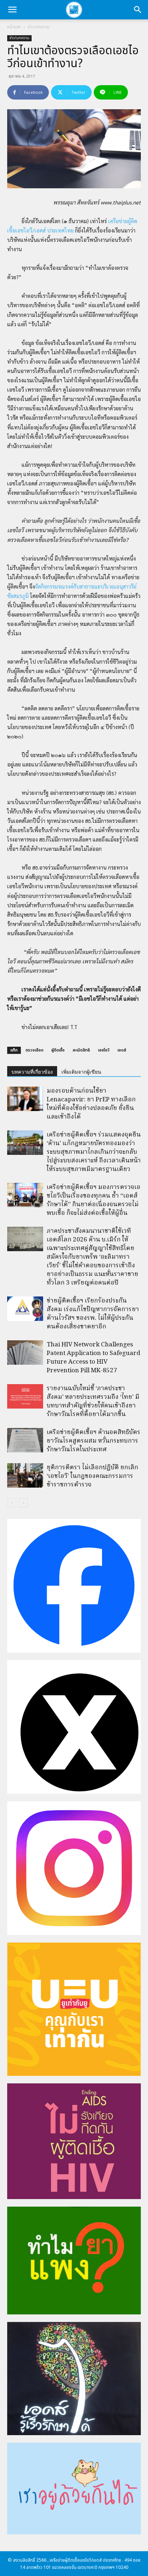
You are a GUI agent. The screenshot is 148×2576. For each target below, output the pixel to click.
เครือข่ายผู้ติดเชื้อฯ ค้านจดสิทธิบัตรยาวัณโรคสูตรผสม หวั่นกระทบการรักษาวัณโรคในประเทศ (94, 1441)
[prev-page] (12, 1503)
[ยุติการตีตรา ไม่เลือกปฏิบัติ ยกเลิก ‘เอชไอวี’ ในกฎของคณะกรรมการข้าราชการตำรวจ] (25, 1476)
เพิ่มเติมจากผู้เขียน (81, 1072)
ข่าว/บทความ (39, 27)
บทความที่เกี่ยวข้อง (32, 1072)
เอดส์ (122, 1050)
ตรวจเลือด (34, 1050)
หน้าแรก (14, 27)
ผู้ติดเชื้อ (58, 1050)
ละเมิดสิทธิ (81, 1050)
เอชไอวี (104, 1050)
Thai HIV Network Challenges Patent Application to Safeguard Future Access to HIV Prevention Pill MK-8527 (93, 1358)
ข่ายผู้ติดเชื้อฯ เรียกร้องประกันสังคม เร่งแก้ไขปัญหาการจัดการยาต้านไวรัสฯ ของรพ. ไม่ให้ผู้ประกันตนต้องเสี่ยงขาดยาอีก (93, 1314)
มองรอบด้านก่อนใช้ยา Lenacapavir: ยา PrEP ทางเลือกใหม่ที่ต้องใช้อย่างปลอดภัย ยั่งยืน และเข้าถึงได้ (91, 1104)
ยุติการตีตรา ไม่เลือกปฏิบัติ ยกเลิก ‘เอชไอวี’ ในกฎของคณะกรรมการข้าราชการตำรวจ (92, 1476)
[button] (12, 10)
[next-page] (23, 1503)
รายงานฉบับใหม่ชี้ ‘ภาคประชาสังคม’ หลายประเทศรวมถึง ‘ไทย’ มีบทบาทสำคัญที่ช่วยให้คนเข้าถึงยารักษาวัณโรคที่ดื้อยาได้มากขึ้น (93, 1402)
